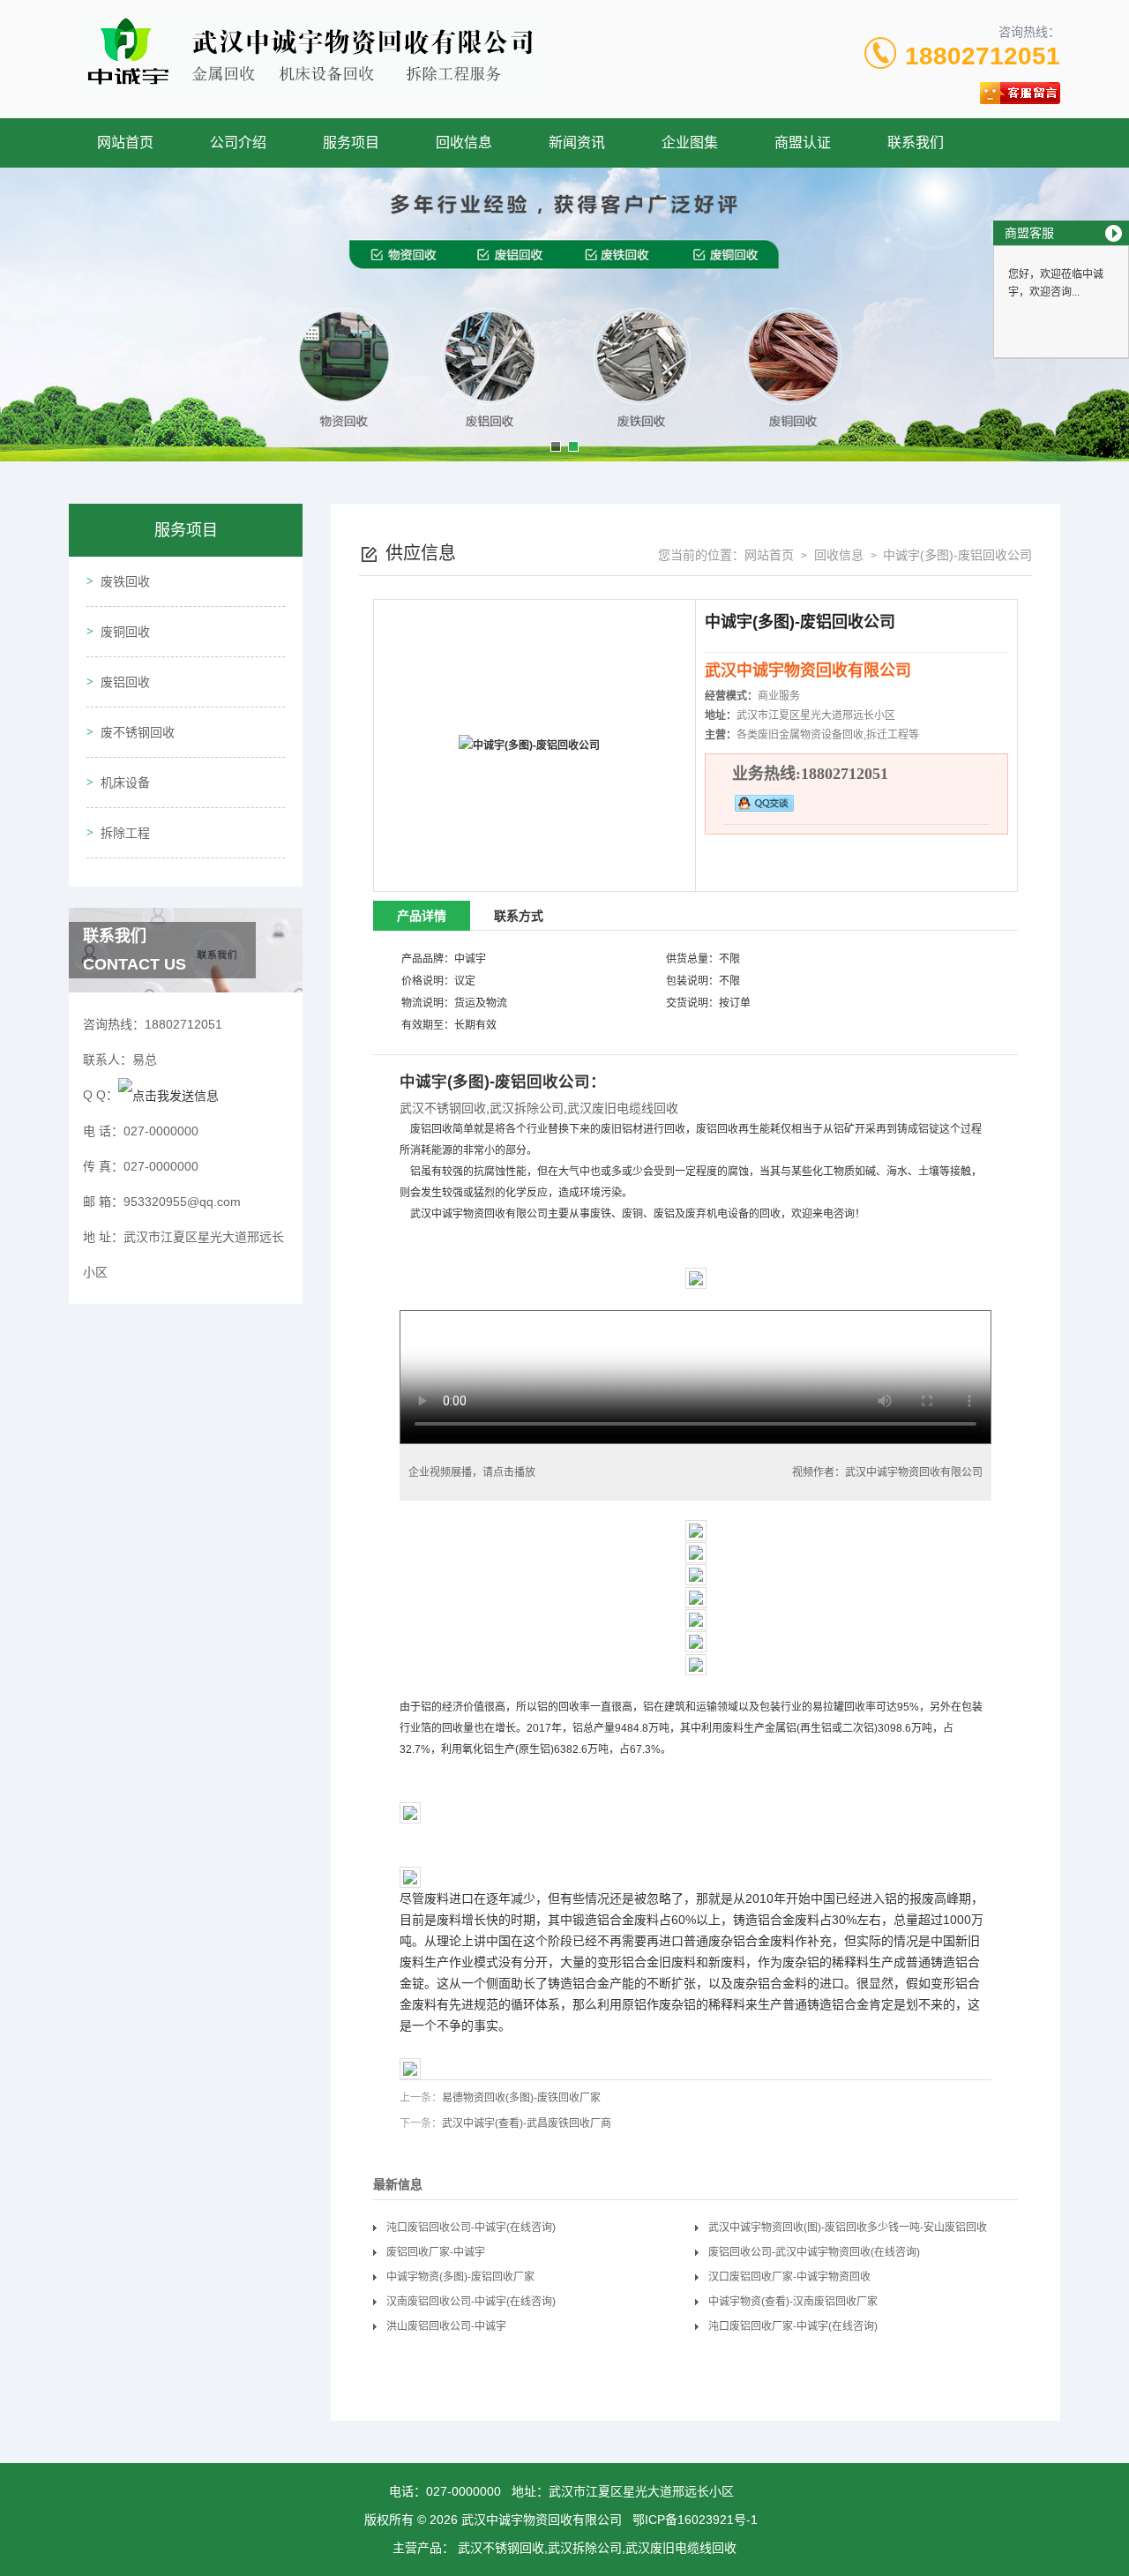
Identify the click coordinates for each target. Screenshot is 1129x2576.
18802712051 (983, 56)
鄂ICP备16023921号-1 (695, 2520)
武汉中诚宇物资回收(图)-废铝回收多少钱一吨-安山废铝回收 (848, 2228)
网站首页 (125, 142)
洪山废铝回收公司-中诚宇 (446, 2326)
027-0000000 (464, 2491)
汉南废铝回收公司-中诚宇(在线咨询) (471, 2302)
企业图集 (690, 142)
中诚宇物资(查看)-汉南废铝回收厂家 (793, 2302)
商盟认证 (803, 142)
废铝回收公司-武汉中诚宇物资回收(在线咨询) (814, 2252)
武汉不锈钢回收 (443, 1108)
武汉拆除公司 (527, 1108)
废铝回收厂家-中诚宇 (436, 2252)
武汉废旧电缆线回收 (623, 1108)
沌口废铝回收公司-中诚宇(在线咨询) (471, 2228)
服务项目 (351, 142)
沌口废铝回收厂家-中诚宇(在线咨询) (793, 2326)
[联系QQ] (168, 1095)
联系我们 (916, 142)
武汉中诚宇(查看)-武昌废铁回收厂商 (527, 2123)
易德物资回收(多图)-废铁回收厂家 (521, 2098)
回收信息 (464, 142)
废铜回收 (125, 632)
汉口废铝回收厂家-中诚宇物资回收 (789, 2277)
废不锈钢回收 (138, 732)
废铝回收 (125, 682)
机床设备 (125, 783)
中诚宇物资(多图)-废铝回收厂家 (460, 2277)
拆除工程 (125, 833)
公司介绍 (238, 142)
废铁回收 (125, 581)
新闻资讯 (577, 142)
